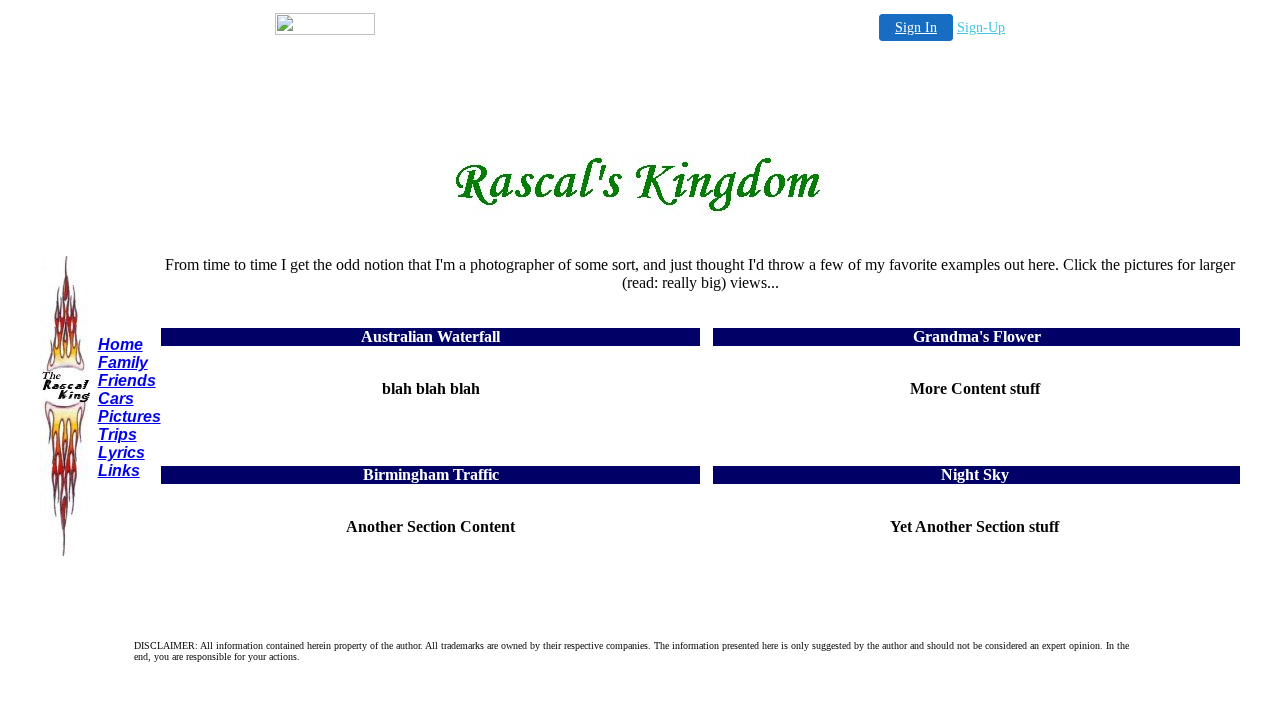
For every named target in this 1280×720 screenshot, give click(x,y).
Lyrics (121, 452)
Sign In (916, 27)
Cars (116, 398)
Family (123, 362)
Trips (117, 434)
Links (119, 470)
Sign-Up (981, 27)
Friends (127, 380)
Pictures (129, 416)
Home (120, 344)
